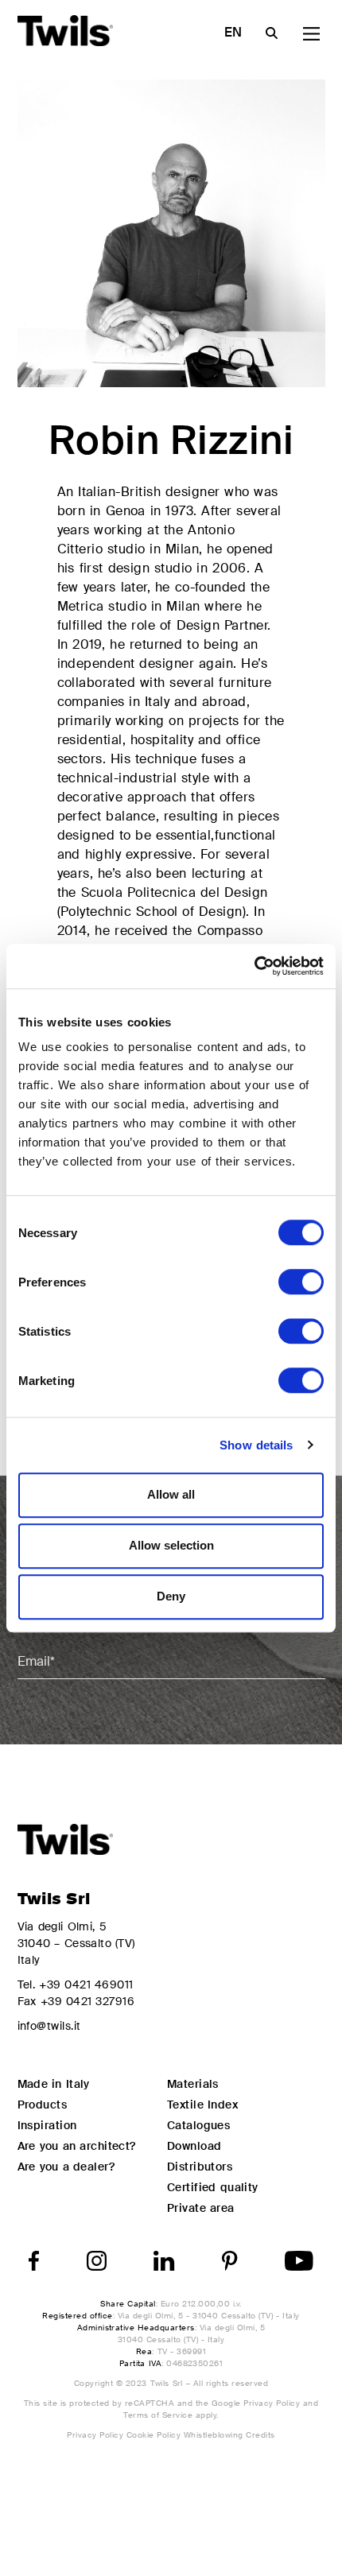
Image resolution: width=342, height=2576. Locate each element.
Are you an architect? (77, 2146)
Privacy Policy (272, 2403)
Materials (193, 2084)
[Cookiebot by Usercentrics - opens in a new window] (254, 966)
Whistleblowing (215, 2435)
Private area (201, 2208)
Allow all (171, 1494)
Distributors (200, 2167)
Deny (171, 1596)
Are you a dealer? (66, 2167)
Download (194, 2146)
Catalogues (199, 2125)
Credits (260, 2435)
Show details (256, 1445)
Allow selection (171, 1545)
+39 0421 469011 (86, 1984)
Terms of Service (158, 2415)
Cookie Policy (155, 2435)
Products (43, 2105)
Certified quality (213, 2187)
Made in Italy (54, 2084)
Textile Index (202, 2105)
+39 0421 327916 (87, 2001)
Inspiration (47, 2125)
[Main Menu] (311, 34)
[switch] (301, 1282)
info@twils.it (49, 2026)
